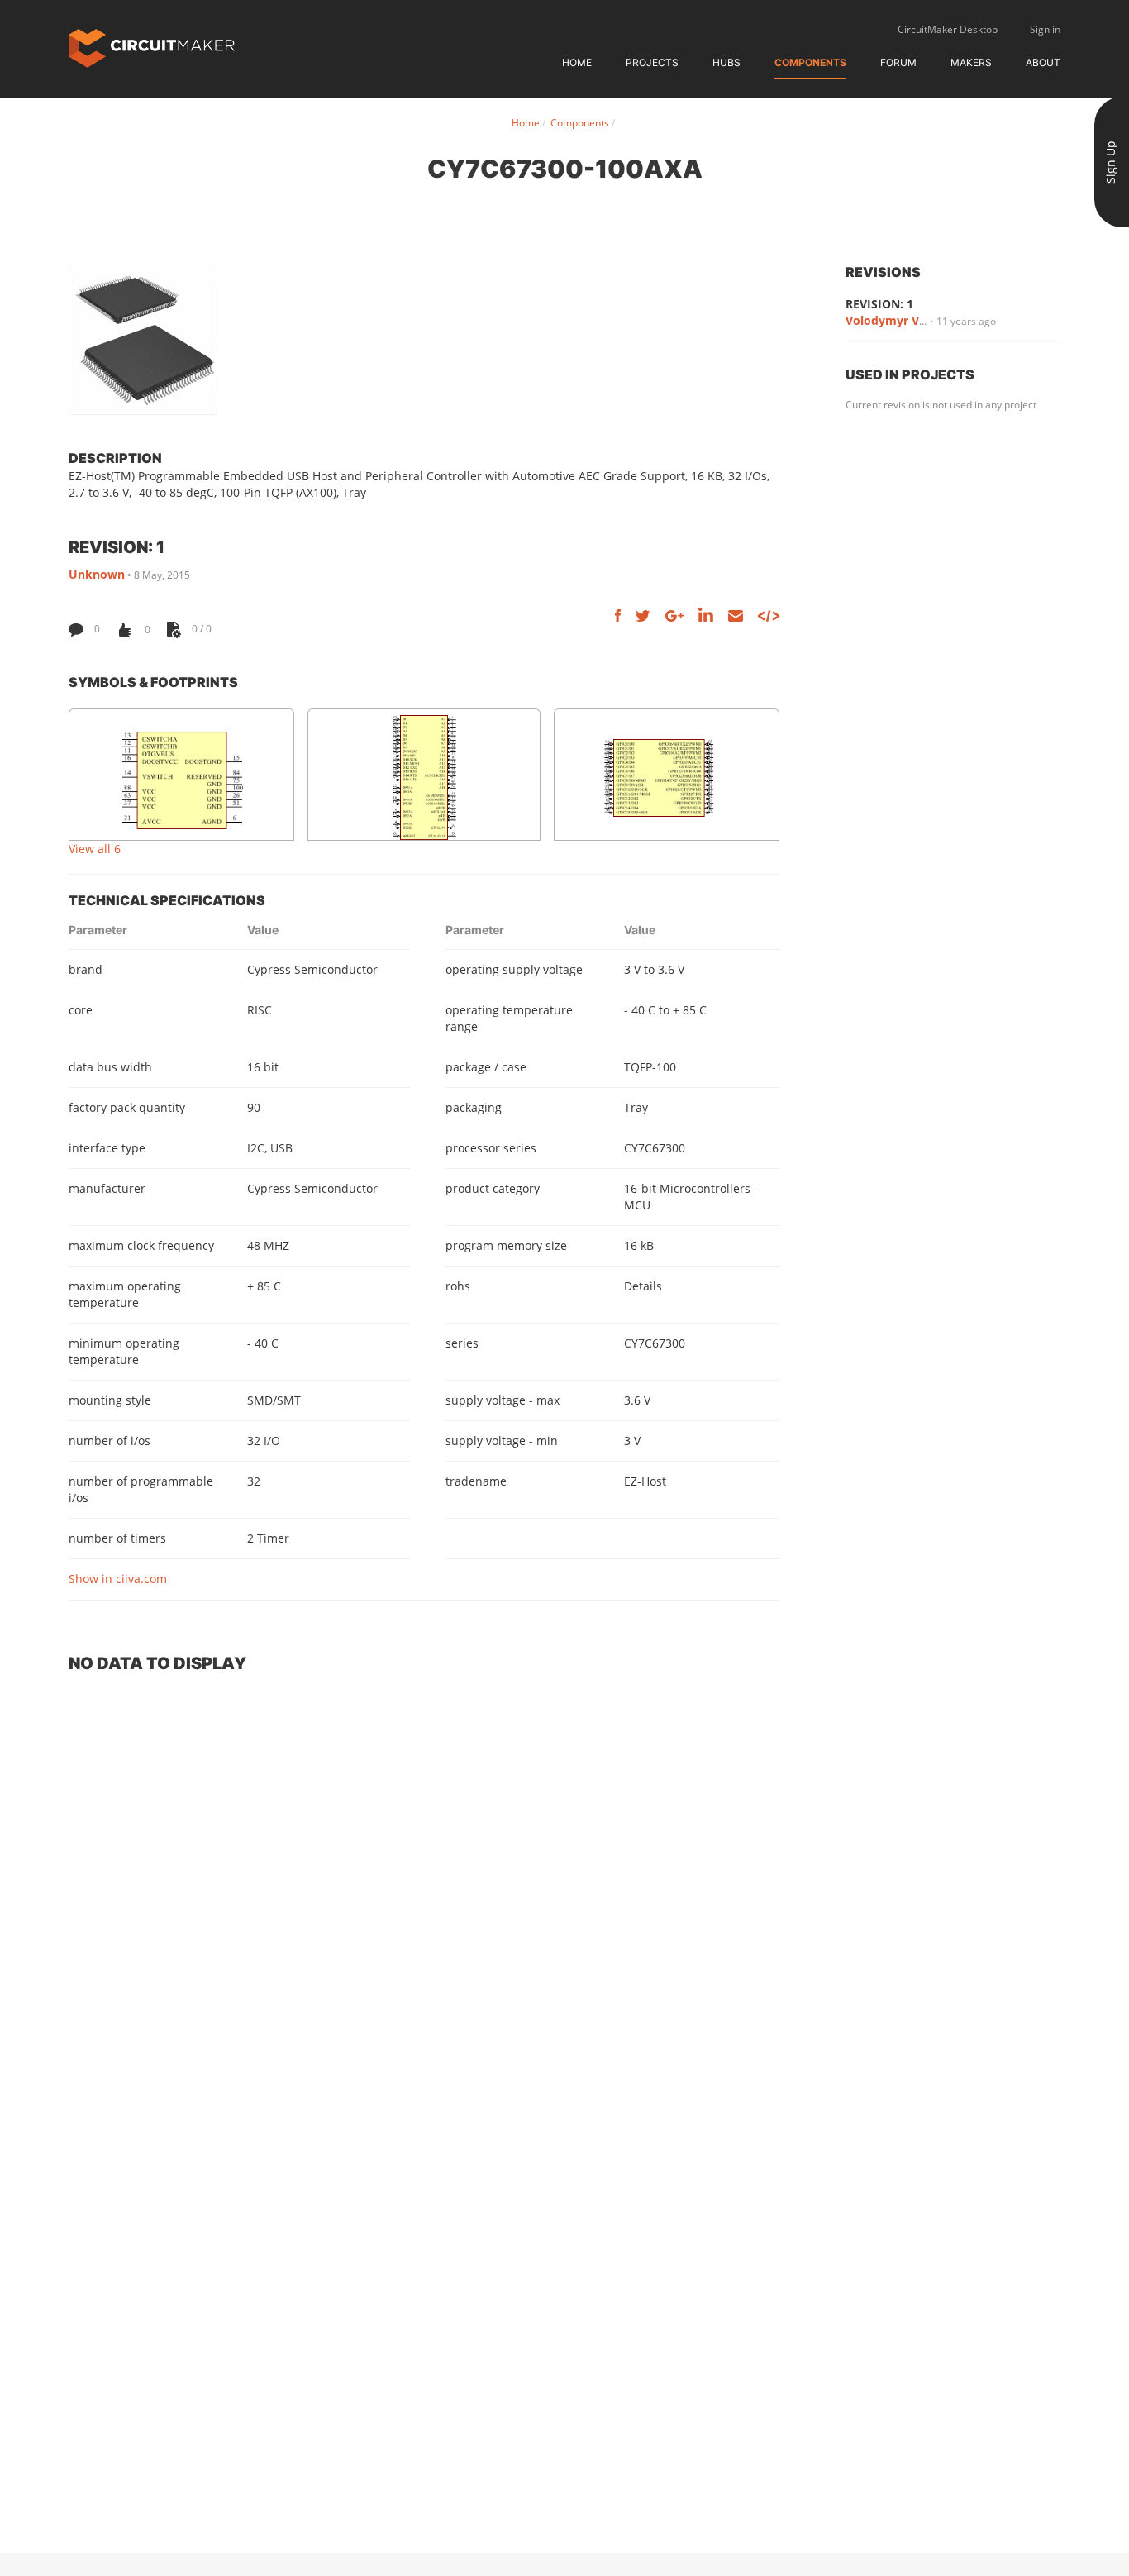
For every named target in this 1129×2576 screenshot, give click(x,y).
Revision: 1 (879, 304)
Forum (898, 62)
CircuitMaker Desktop (948, 29)
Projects (652, 62)
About (1043, 62)
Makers (971, 62)
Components (810, 62)
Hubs (726, 62)
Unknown (97, 574)
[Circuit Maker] (152, 47)
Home (577, 62)
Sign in (1045, 29)
